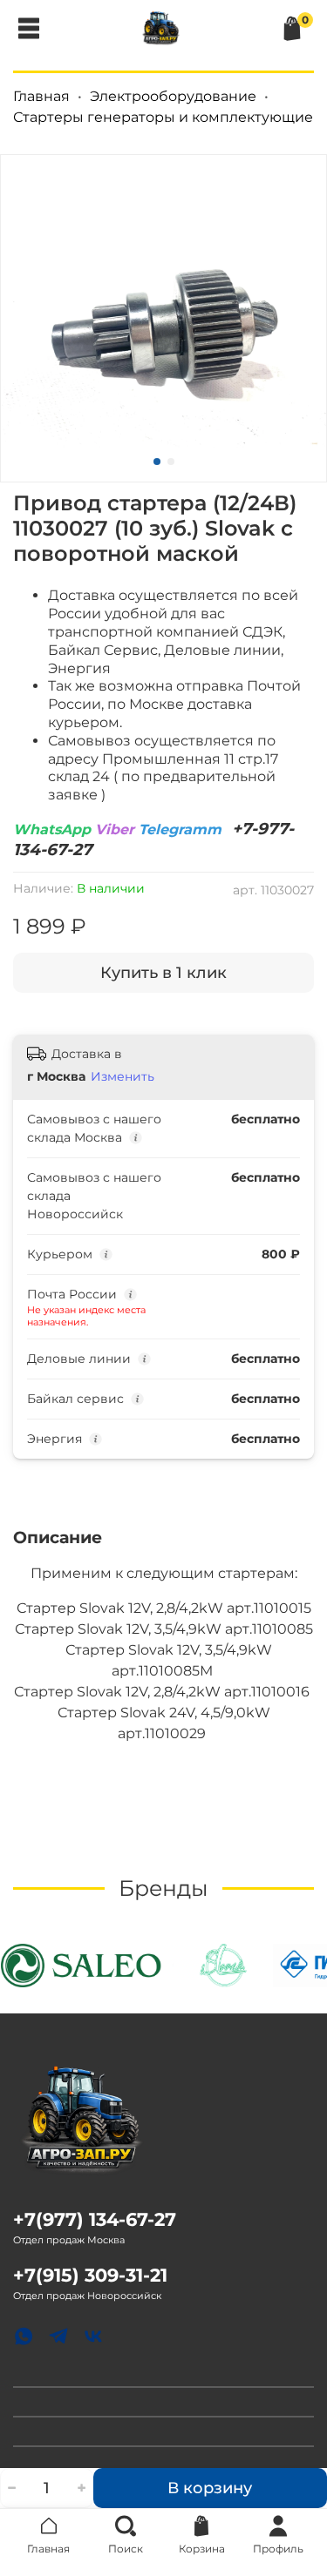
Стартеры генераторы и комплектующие (163, 117)
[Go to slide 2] (171, 462)
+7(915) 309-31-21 (90, 2275)
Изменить (123, 1076)
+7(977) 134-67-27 (95, 2219)
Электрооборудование (173, 96)
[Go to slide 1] (157, 462)
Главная (41, 96)
